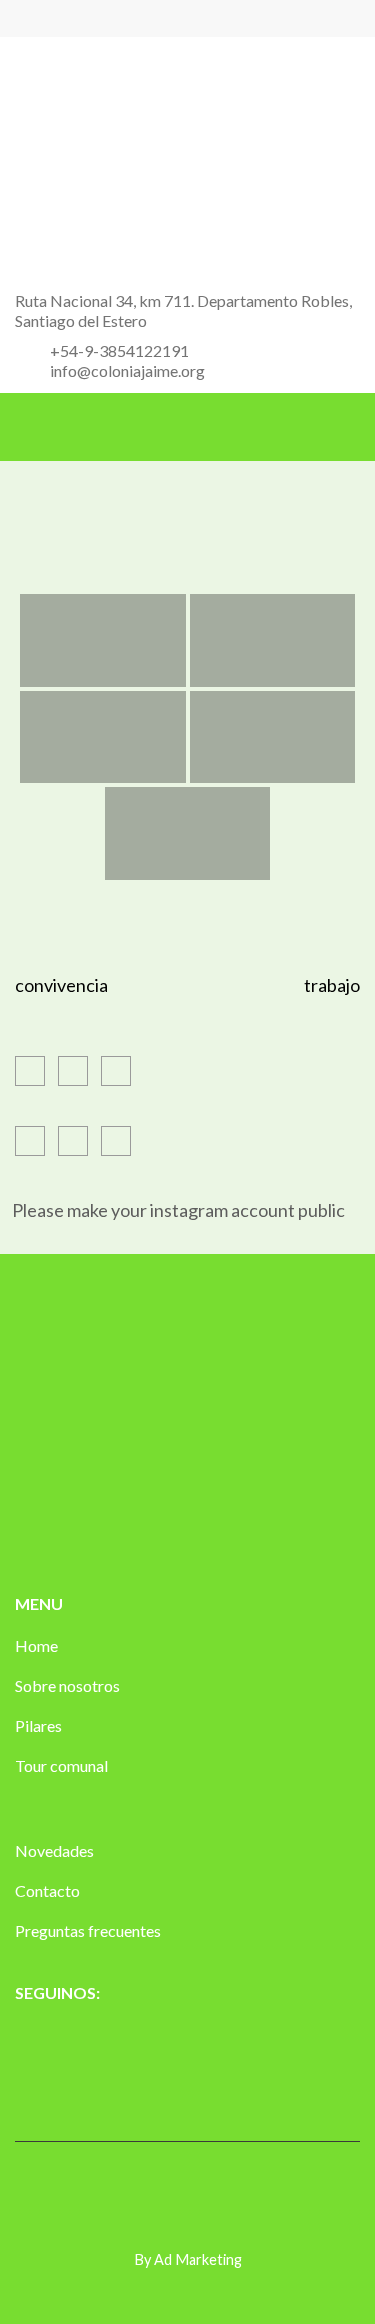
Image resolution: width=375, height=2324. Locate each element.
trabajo (332, 985)
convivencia (61, 985)
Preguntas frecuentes (88, 1930)
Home (36, 1645)
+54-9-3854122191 (119, 350)
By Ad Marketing (188, 2259)
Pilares (38, 1725)
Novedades (54, 1850)
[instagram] (331, 25)
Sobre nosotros (67, 1685)
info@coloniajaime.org (127, 370)
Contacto (47, 1890)
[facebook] (307, 25)
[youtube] (355, 25)
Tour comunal (61, 1765)
